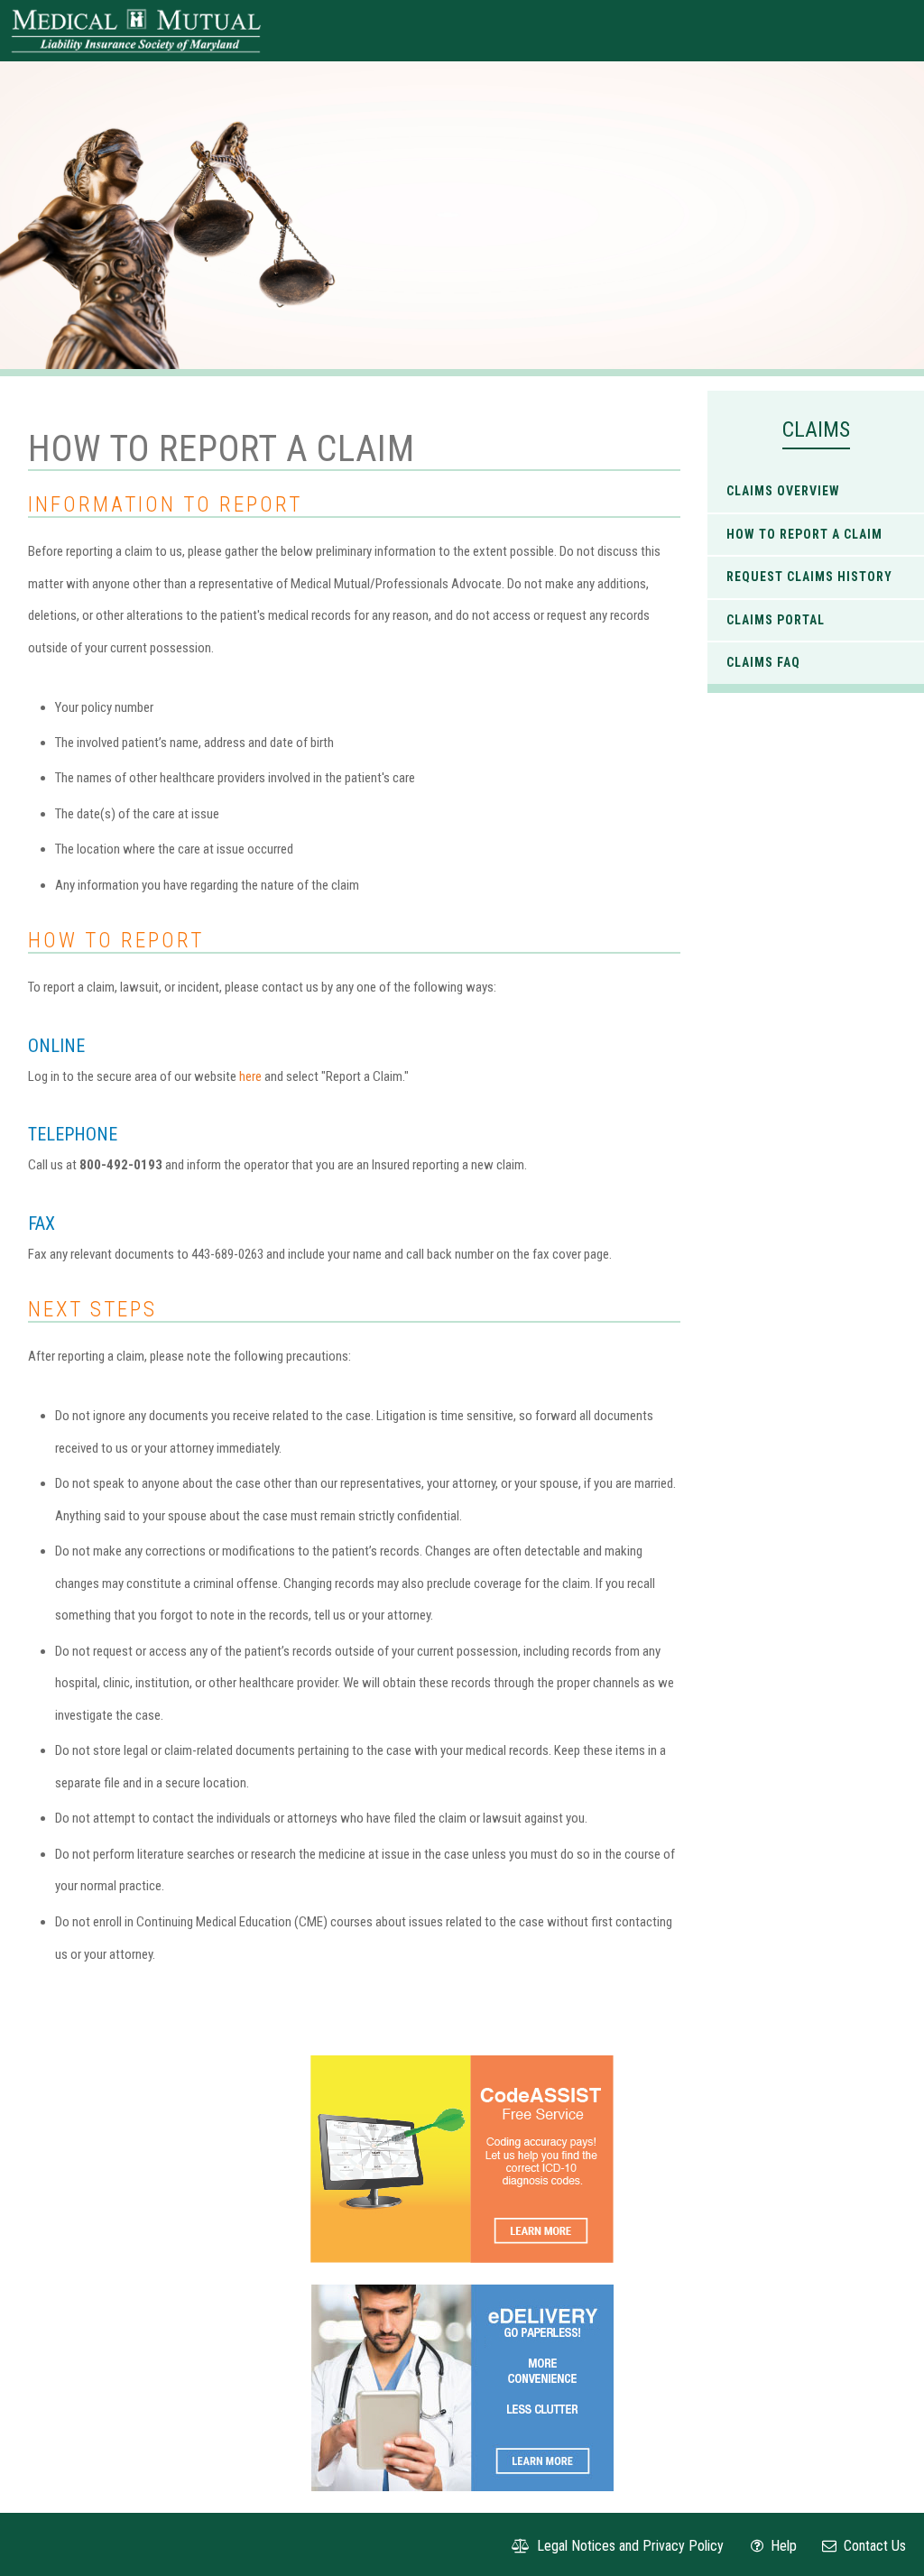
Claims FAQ (763, 662)
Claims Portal (776, 620)
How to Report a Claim (804, 534)
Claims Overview (783, 491)
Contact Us (873, 2546)
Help (782, 2546)
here (252, 1076)
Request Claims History (809, 577)
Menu (889, 31)
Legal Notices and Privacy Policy (628, 2546)
